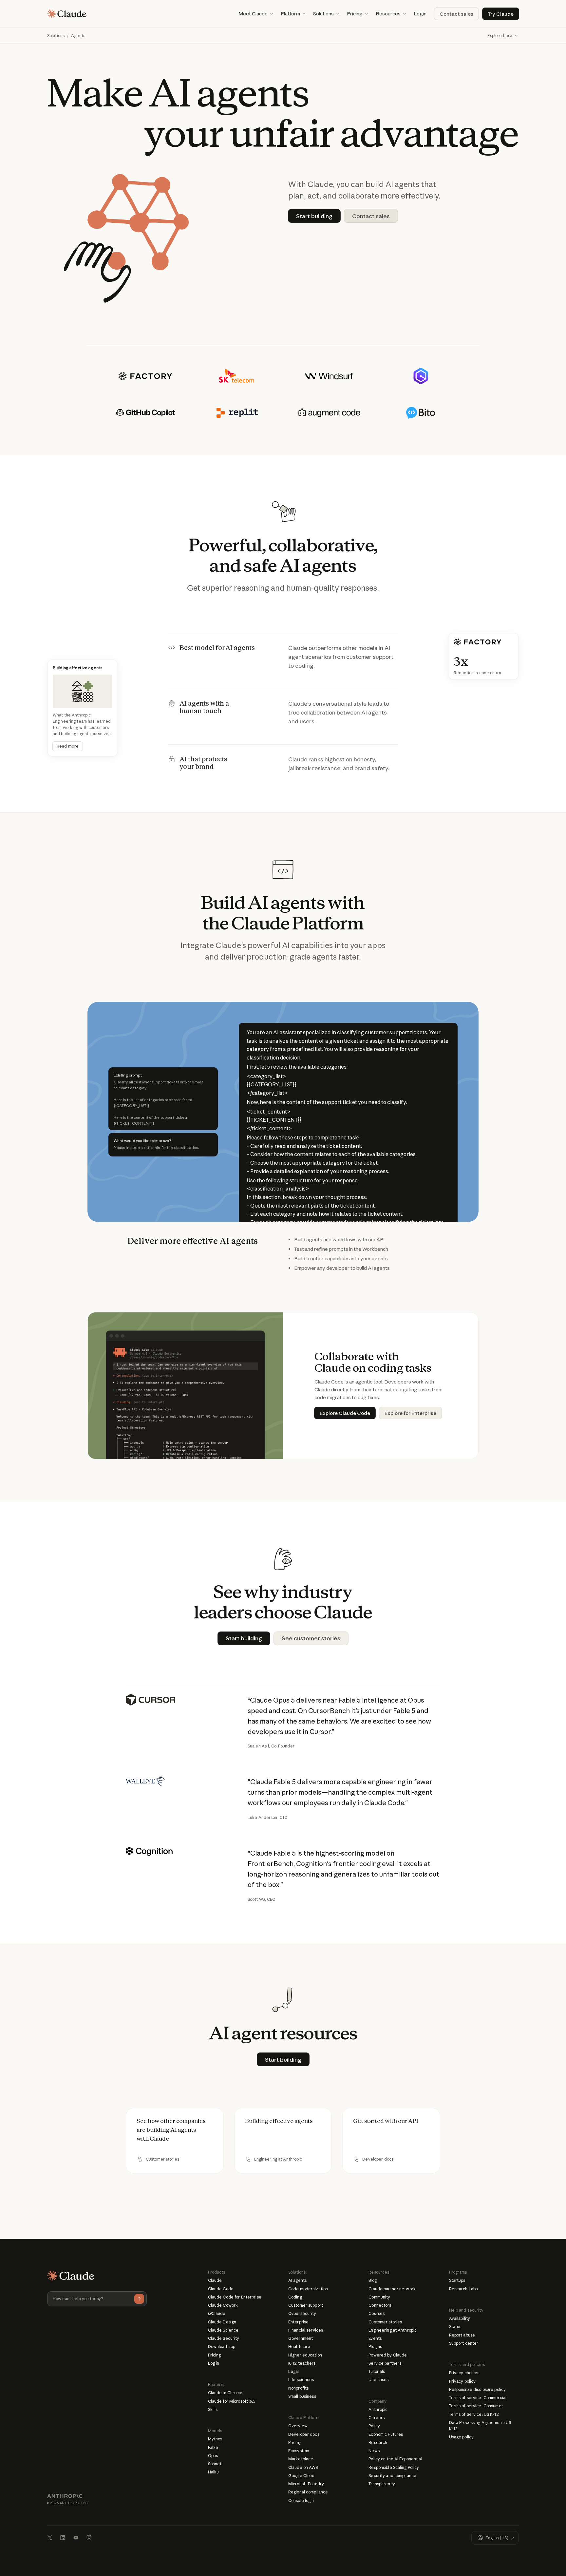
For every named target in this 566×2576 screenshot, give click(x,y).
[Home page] (67, 14)
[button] (256, 14)
